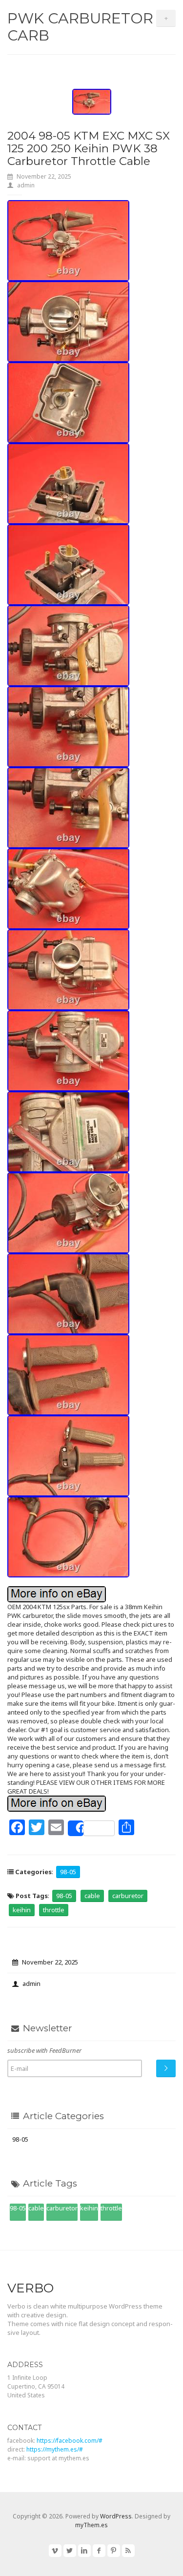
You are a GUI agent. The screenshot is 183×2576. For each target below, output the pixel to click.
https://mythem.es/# (55, 2449)
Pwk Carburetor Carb (80, 27)
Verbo (30, 2288)
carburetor (128, 1896)
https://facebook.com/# (70, 2441)
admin (26, 185)
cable (92, 1896)
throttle (54, 1910)
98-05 (68, 1872)
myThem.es (91, 2525)
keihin (22, 1910)
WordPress (116, 2516)
